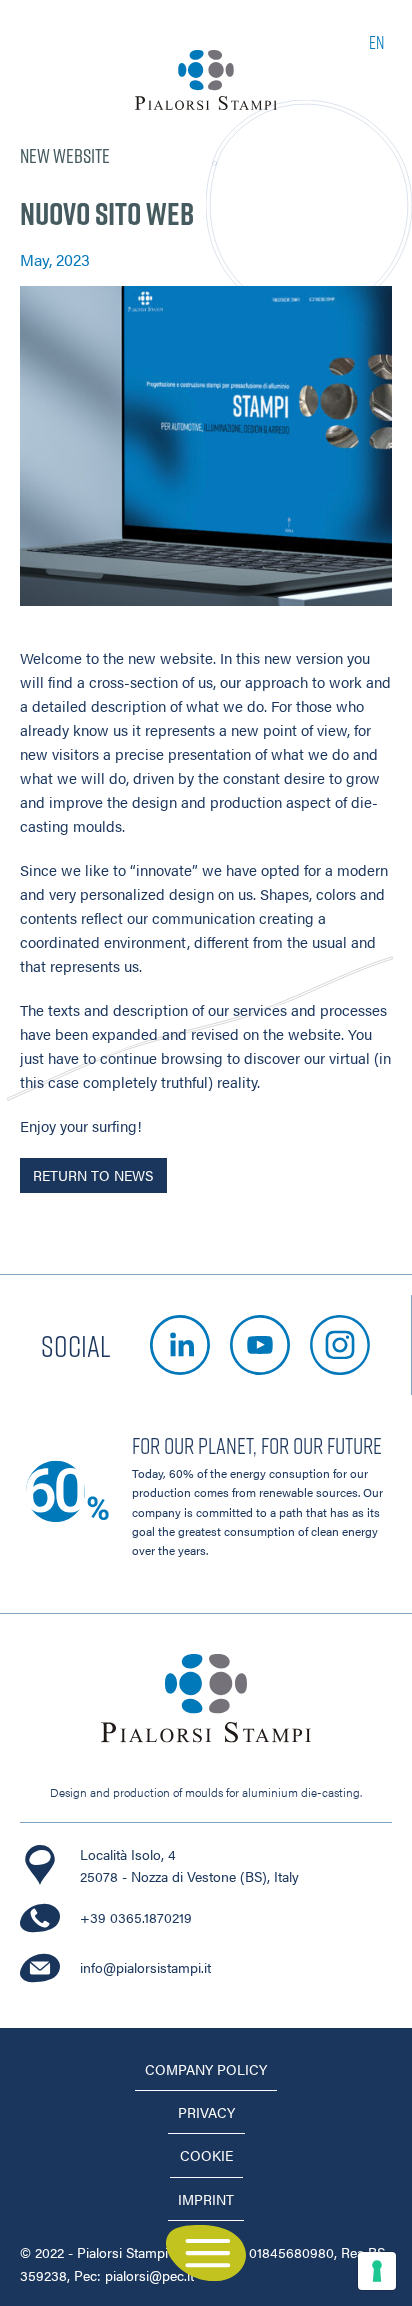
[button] (206, 2253)
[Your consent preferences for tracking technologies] (377, 2271)
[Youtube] (260, 1345)
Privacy (206, 2112)
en (376, 42)
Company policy (206, 2069)
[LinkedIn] (180, 1345)
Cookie (206, 2155)
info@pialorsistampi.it (145, 1967)
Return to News (93, 1175)
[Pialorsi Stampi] (206, 80)
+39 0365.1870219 (136, 1917)
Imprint (206, 2199)
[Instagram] (340, 1345)
